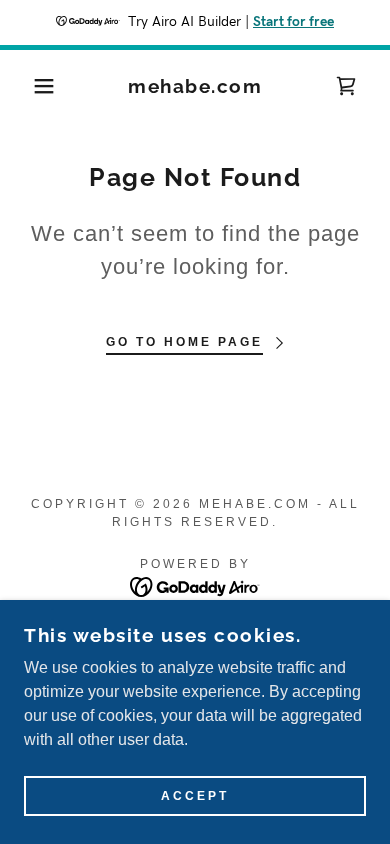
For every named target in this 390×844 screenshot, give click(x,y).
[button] (30, 86)
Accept (195, 796)
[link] (195, 86)
